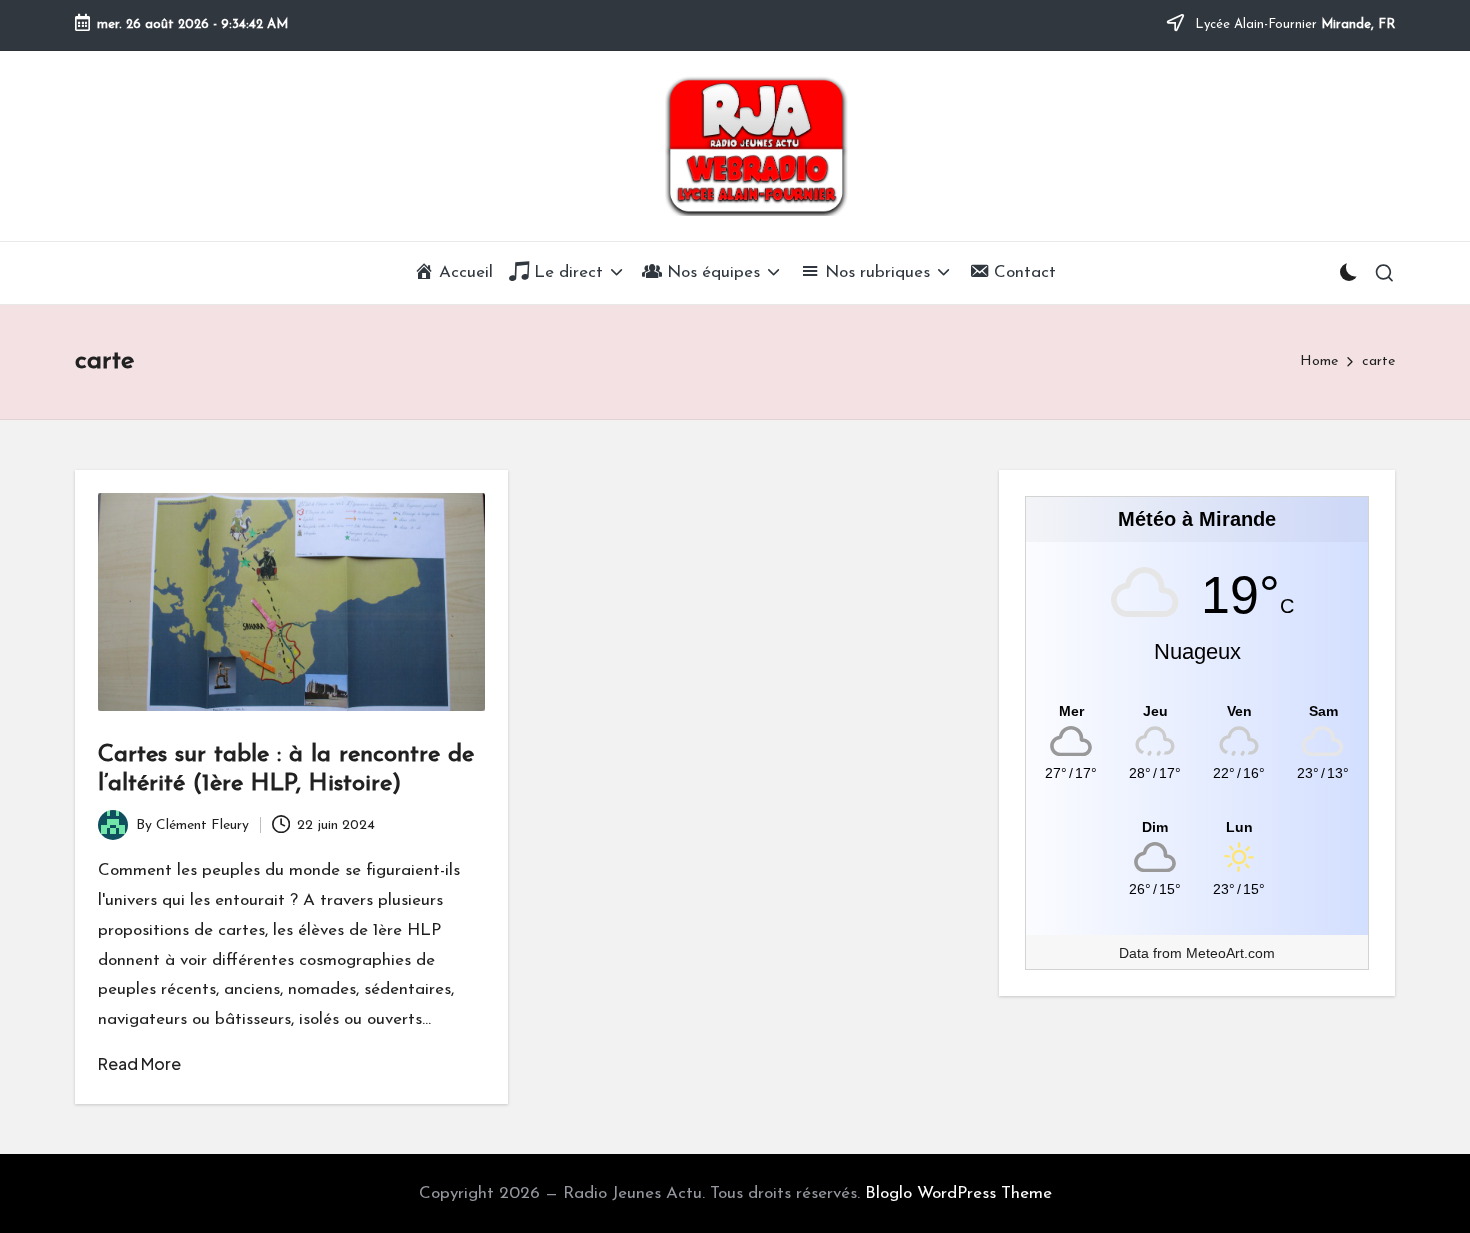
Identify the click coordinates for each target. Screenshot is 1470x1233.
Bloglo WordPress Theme (958, 1193)
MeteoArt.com (1230, 953)
